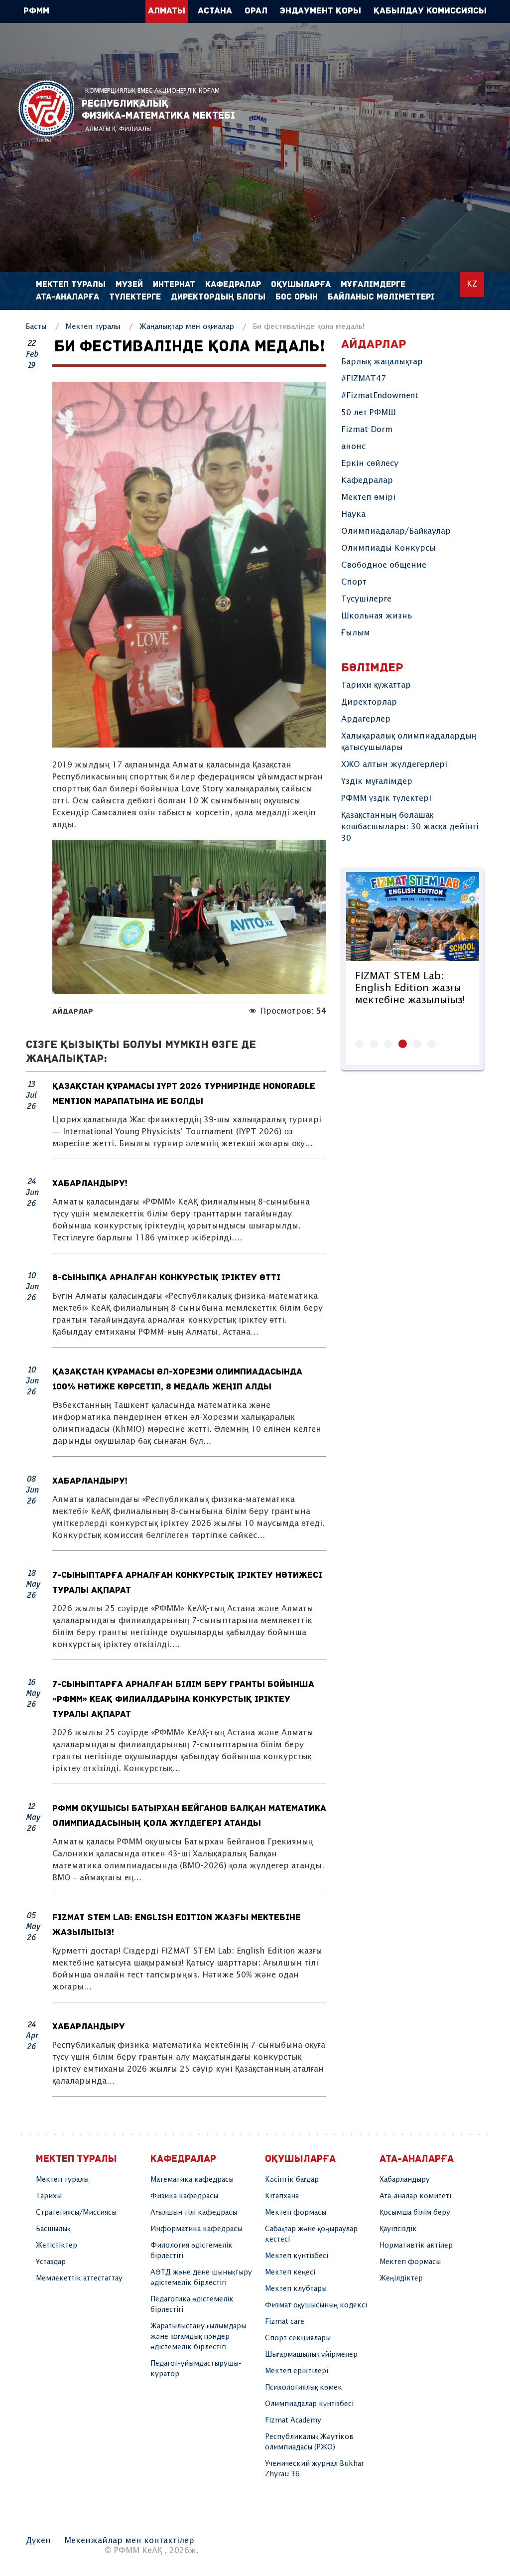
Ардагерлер (366, 719)
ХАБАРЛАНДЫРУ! (90, 1184)
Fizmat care (285, 2322)
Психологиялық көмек (304, 2388)
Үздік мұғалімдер (377, 782)
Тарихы (49, 2196)
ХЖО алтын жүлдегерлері (394, 765)
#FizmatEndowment (380, 396)
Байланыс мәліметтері (381, 297)
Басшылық (53, 2229)
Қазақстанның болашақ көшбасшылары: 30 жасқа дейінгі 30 (410, 827)
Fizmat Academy (293, 2421)
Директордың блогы (218, 297)
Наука (353, 515)
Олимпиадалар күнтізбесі (309, 2404)
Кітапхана (282, 2196)
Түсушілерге (366, 599)
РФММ (46, 111)
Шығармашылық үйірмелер (311, 2355)
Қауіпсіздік (398, 2229)
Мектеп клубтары (296, 2289)
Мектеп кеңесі (290, 2273)
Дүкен (38, 2541)
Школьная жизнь (377, 616)
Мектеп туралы (93, 327)
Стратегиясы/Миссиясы (76, 2213)
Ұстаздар (51, 2262)
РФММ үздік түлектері (386, 799)
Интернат (174, 285)
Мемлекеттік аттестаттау (79, 2278)
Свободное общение (384, 565)
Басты (36, 327)
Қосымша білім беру (415, 2213)
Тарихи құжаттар (376, 685)
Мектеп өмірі (368, 498)
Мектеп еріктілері (297, 2371)
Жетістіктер (57, 2246)
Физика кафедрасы (184, 2196)
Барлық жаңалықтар (382, 362)
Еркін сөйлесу (370, 464)
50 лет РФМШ (369, 413)
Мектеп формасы (296, 2213)
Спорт (354, 582)
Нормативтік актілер (416, 2246)
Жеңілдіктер (401, 2278)
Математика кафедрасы (192, 2180)
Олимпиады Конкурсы (388, 548)
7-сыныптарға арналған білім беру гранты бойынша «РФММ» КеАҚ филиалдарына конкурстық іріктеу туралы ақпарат (183, 1700)
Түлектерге (135, 297)
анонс (353, 447)
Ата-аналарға (67, 297)
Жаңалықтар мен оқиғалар (187, 327)
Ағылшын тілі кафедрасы (194, 2213)
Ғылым (356, 633)
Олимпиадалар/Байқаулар (396, 531)
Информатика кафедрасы (196, 2229)
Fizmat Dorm (367, 430)
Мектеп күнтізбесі (297, 2256)
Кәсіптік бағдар (292, 2180)
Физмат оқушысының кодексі (316, 2305)
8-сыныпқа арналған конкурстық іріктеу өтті (166, 1278)
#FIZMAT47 (364, 379)
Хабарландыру (89, 2027)
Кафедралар (367, 481)
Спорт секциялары (298, 2338)
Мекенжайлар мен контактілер (129, 2541)
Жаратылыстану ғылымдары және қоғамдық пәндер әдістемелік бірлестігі (198, 2337)
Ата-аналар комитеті (415, 2196)
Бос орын (297, 297)
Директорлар (369, 702)
